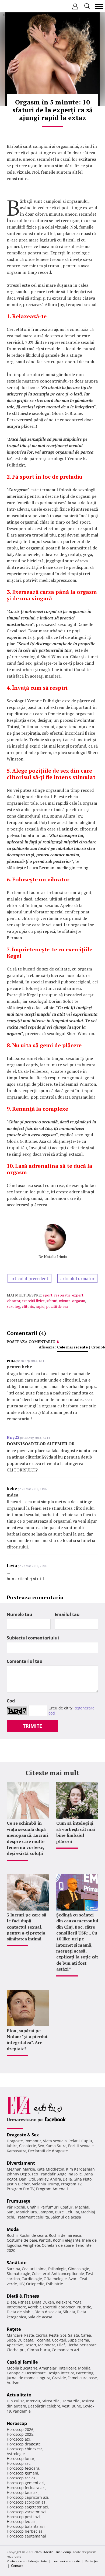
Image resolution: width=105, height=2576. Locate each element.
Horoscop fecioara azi (26, 2488)
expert (78, 1295)
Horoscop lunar (21, 2458)
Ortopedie (35, 2284)
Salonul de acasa (66, 2217)
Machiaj (82, 2207)
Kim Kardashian (80, 2169)
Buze (59, 2212)
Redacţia (91, 2561)
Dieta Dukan (43, 2302)
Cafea (86, 2335)
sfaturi (52, 1301)
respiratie (62, 1295)
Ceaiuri (28, 2269)
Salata (74, 2335)
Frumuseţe (18, 2201)
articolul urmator (77, 1278)
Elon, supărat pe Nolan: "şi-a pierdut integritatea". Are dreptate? (27, 2040)
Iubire (12, 2146)
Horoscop (17, 2423)
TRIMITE (32, 1726)
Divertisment (21, 2163)
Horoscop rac (19, 2463)
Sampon (46, 2212)
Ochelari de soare (58, 2245)
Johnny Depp (18, 2174)
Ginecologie (79, 2269)
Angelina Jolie (70, 2174)
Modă (13, 2229)
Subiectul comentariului (33, 1638)
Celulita (72, 2212)
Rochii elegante (67, 2240)
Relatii (74, 2141)
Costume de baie (22, 2240)
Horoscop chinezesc (25, 2449)
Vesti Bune (71, 2406)
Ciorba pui (16, 2350)
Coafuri (67, 2207)
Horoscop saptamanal (26, 2536)
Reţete (14, 2329)
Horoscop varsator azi (26, 2512)
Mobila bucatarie (22, 2368)
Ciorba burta (39, 2350)
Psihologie (57, 2269)
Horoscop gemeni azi (26, 2483)
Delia (67, 2179)
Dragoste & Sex (23, 2135)
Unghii (33, 2207)
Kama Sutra (56, 2146)
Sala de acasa (40, 2317)
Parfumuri (50, 2207)
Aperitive (15, 2345)
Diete (11, 2302)
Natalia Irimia (55, 1257)
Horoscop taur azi (23, 2492)
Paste (29, 2335)
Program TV (71, 2184)
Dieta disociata (48, 2312)
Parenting (85, 2373)
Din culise (16, 2401)
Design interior (61, 2373)
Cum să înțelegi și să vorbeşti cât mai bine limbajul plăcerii (76, 1832)
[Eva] (17, 6)
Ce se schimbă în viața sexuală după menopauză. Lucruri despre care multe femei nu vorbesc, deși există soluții (28, 1838)
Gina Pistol (83, 2179)
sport (48, 1295)
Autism (13, 2383)
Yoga (77, 2302)
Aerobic (35, 2307)
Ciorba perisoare (82, 2345)
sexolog (13, 1306)
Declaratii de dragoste (48, 2151)
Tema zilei (71, 2401)
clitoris (28, 1306)
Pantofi (45, 2240)
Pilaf (61, 2345)
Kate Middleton (50, 2169)
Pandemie (22, 2411)
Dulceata (25, 2340)
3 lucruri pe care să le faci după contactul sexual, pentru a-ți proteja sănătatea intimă (27, 1927)
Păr (10, 2207)
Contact (17, 2566)
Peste (54, 2335)
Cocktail (59, 2340)
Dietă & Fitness (23, 2296)
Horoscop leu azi (22, 2521)
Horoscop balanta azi (26, 2526)
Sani (11, 2212)
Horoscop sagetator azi (27, 2507)
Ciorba (41, 2335)
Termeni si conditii (66, 2561)
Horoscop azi (18, 2439)
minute (65, 1301)
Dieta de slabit (20, 2312)
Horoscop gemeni (22, 2473)
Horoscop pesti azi (23, 2517)
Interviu (33, 2401)
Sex (41, 2146)
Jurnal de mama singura (29, 2378)
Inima (41, 2269)
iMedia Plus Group (57, 2552)
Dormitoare (36, 2373)
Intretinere (16, 2307)
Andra (56, 2179)
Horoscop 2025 (20, 2434)
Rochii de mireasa (65, 2235)
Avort (73, 2279)
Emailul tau (67, 1614)
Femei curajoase (82, 2378)
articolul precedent (29, 1278)
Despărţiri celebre (44, 2406)
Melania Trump (45, 2184)
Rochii (20, 2207)
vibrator (13, 1301)
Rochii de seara (33, 2235)
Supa (11, 2340)
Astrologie (16, 2454)
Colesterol (41, 2274)
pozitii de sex (57, 1306)
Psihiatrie (55, 2284)
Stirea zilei (51, 2401)
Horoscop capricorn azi (27, 2497)
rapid (40, 1306)
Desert (30, 2345)
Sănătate (17, 2263)
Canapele (15, 2373)
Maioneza (47, 2345)
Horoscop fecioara (23, 2468)
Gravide (59, 2378)
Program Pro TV (21, 2189)
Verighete (31, 2245)
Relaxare (64, 2302)
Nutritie (84, 2307)
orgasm (79, 1301)
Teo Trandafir (44, 2174)
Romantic (33, 2141)
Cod (11, 1701)
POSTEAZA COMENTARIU (31, 1342)
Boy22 (13, 1437)
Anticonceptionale (68, 2274)
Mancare (15, 2335)
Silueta (69, 2312)
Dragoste (15, 2141)
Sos (63, 2335)
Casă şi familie (22, 2362)
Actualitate (19, 2395)
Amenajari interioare (58, 2368)
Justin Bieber (18, 2184)
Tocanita (43, 2340)
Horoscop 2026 (20, 2429)
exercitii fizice (33, 1301)
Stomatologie (18, 2274)
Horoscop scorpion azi (27, 2502)
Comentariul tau (25, 1661)
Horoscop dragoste (24, 2444)
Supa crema (78, 2340)
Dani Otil (27, 2179)
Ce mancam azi (65, 2350)
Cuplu (87, 2141)
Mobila (84, 2368)
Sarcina (13, 2269)
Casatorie (28, 2146)
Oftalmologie (55, 2279)
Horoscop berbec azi (25, 2531)
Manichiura (27, 2212)
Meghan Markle (21, 2169)
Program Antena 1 (52, 2189)
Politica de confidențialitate (27, 2561)
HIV (22, 2284)
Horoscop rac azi (22, 2478)
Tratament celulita (32, 2217)
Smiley (43, 2179)
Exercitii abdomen (59, 2307)
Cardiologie (32, 2279)
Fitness (24, 2302)
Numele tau (20, 1614)
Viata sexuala (55, 2141)
